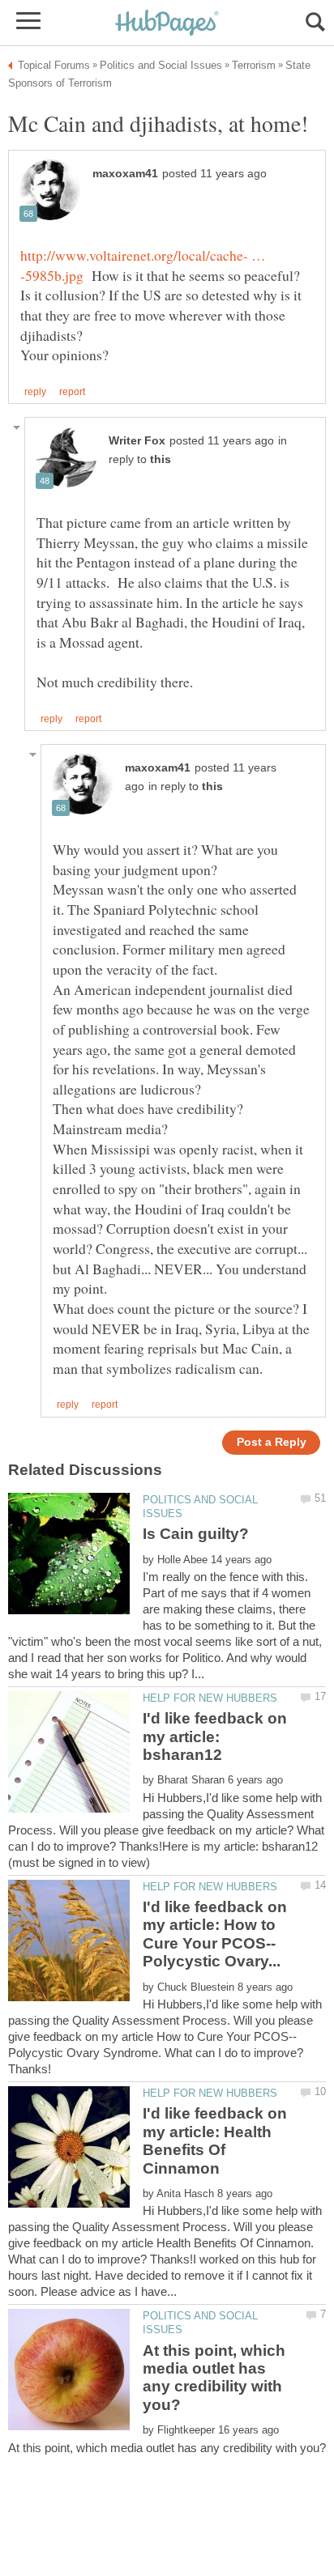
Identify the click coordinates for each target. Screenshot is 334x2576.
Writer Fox (137, 441)
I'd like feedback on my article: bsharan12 (215, 1736)
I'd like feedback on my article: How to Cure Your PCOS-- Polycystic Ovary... (215, 1934)
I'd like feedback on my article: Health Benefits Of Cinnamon (215, 2140)
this (161, 459)
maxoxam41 (125, 174)
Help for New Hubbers (210, 1698)
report (72, 392)
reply (35, 392)
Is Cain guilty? (196, 1534)
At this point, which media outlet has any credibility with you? (214, 2378)
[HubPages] (167, 24)
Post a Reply (272, 1442)
